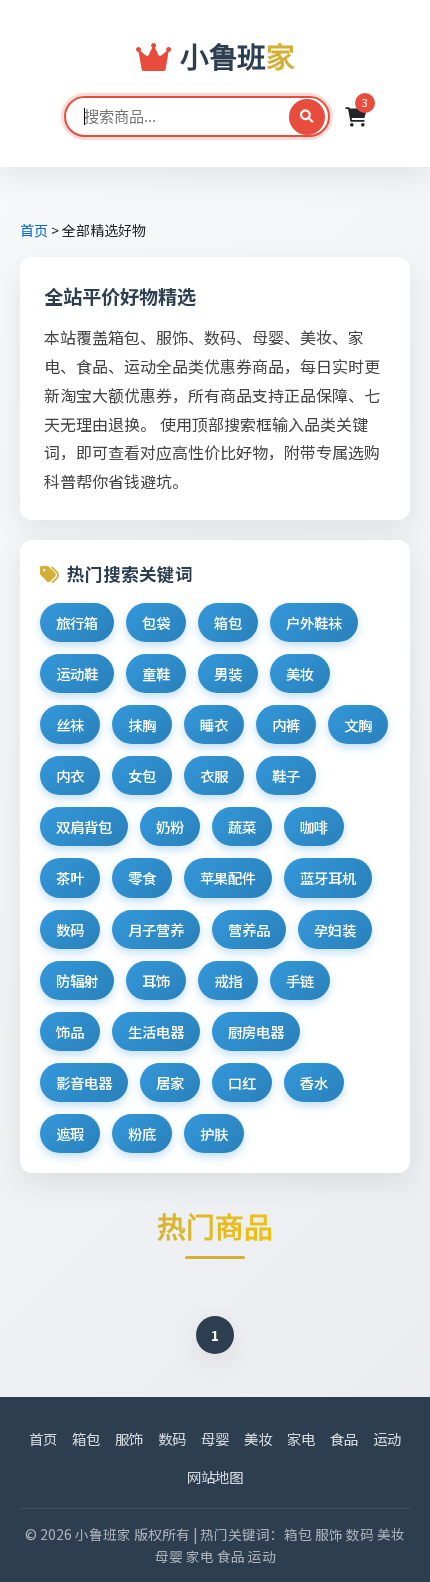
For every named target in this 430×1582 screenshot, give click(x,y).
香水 (314, 1082)
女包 (142, 775)
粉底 (142, 1133)
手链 (300, 980)
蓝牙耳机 (328, 877)
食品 (344, 1438)
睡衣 (214, 724)
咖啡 (314, 826)
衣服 (214, 775)
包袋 (156, 622)
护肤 (214, 1133)
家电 (301, 1438)
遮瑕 (70, 1133)
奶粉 (170, 826)
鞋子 (286, 775)
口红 (242, 1082)
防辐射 (77, 980)
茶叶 (70, 877)
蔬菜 (242, 826)
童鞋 (156, 673)
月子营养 (156, 929)
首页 (34, 230)
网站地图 (215, 1476)
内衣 (70, 775)
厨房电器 (256, 1031)
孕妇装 (335, 929)
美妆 (300, 673)
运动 (387, 1438)
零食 (142, 877)
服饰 (129, 1438)
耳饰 (156, 980)
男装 (228, 673)
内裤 (286, 724)
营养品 (249, 929)
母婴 (215, 1438)
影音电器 (84, 1082)
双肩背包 (84, 826)
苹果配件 (228, 877)
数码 (70, 929)
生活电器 (156, 1031)
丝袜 (70, 724)
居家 (170, 1082)
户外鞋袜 (314, 622)
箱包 (228, 622)
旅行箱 (77, 622)
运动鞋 (77, 673)
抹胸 (142, 724)
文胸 (358, 724)
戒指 (228, 980)
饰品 (70, 1031)
